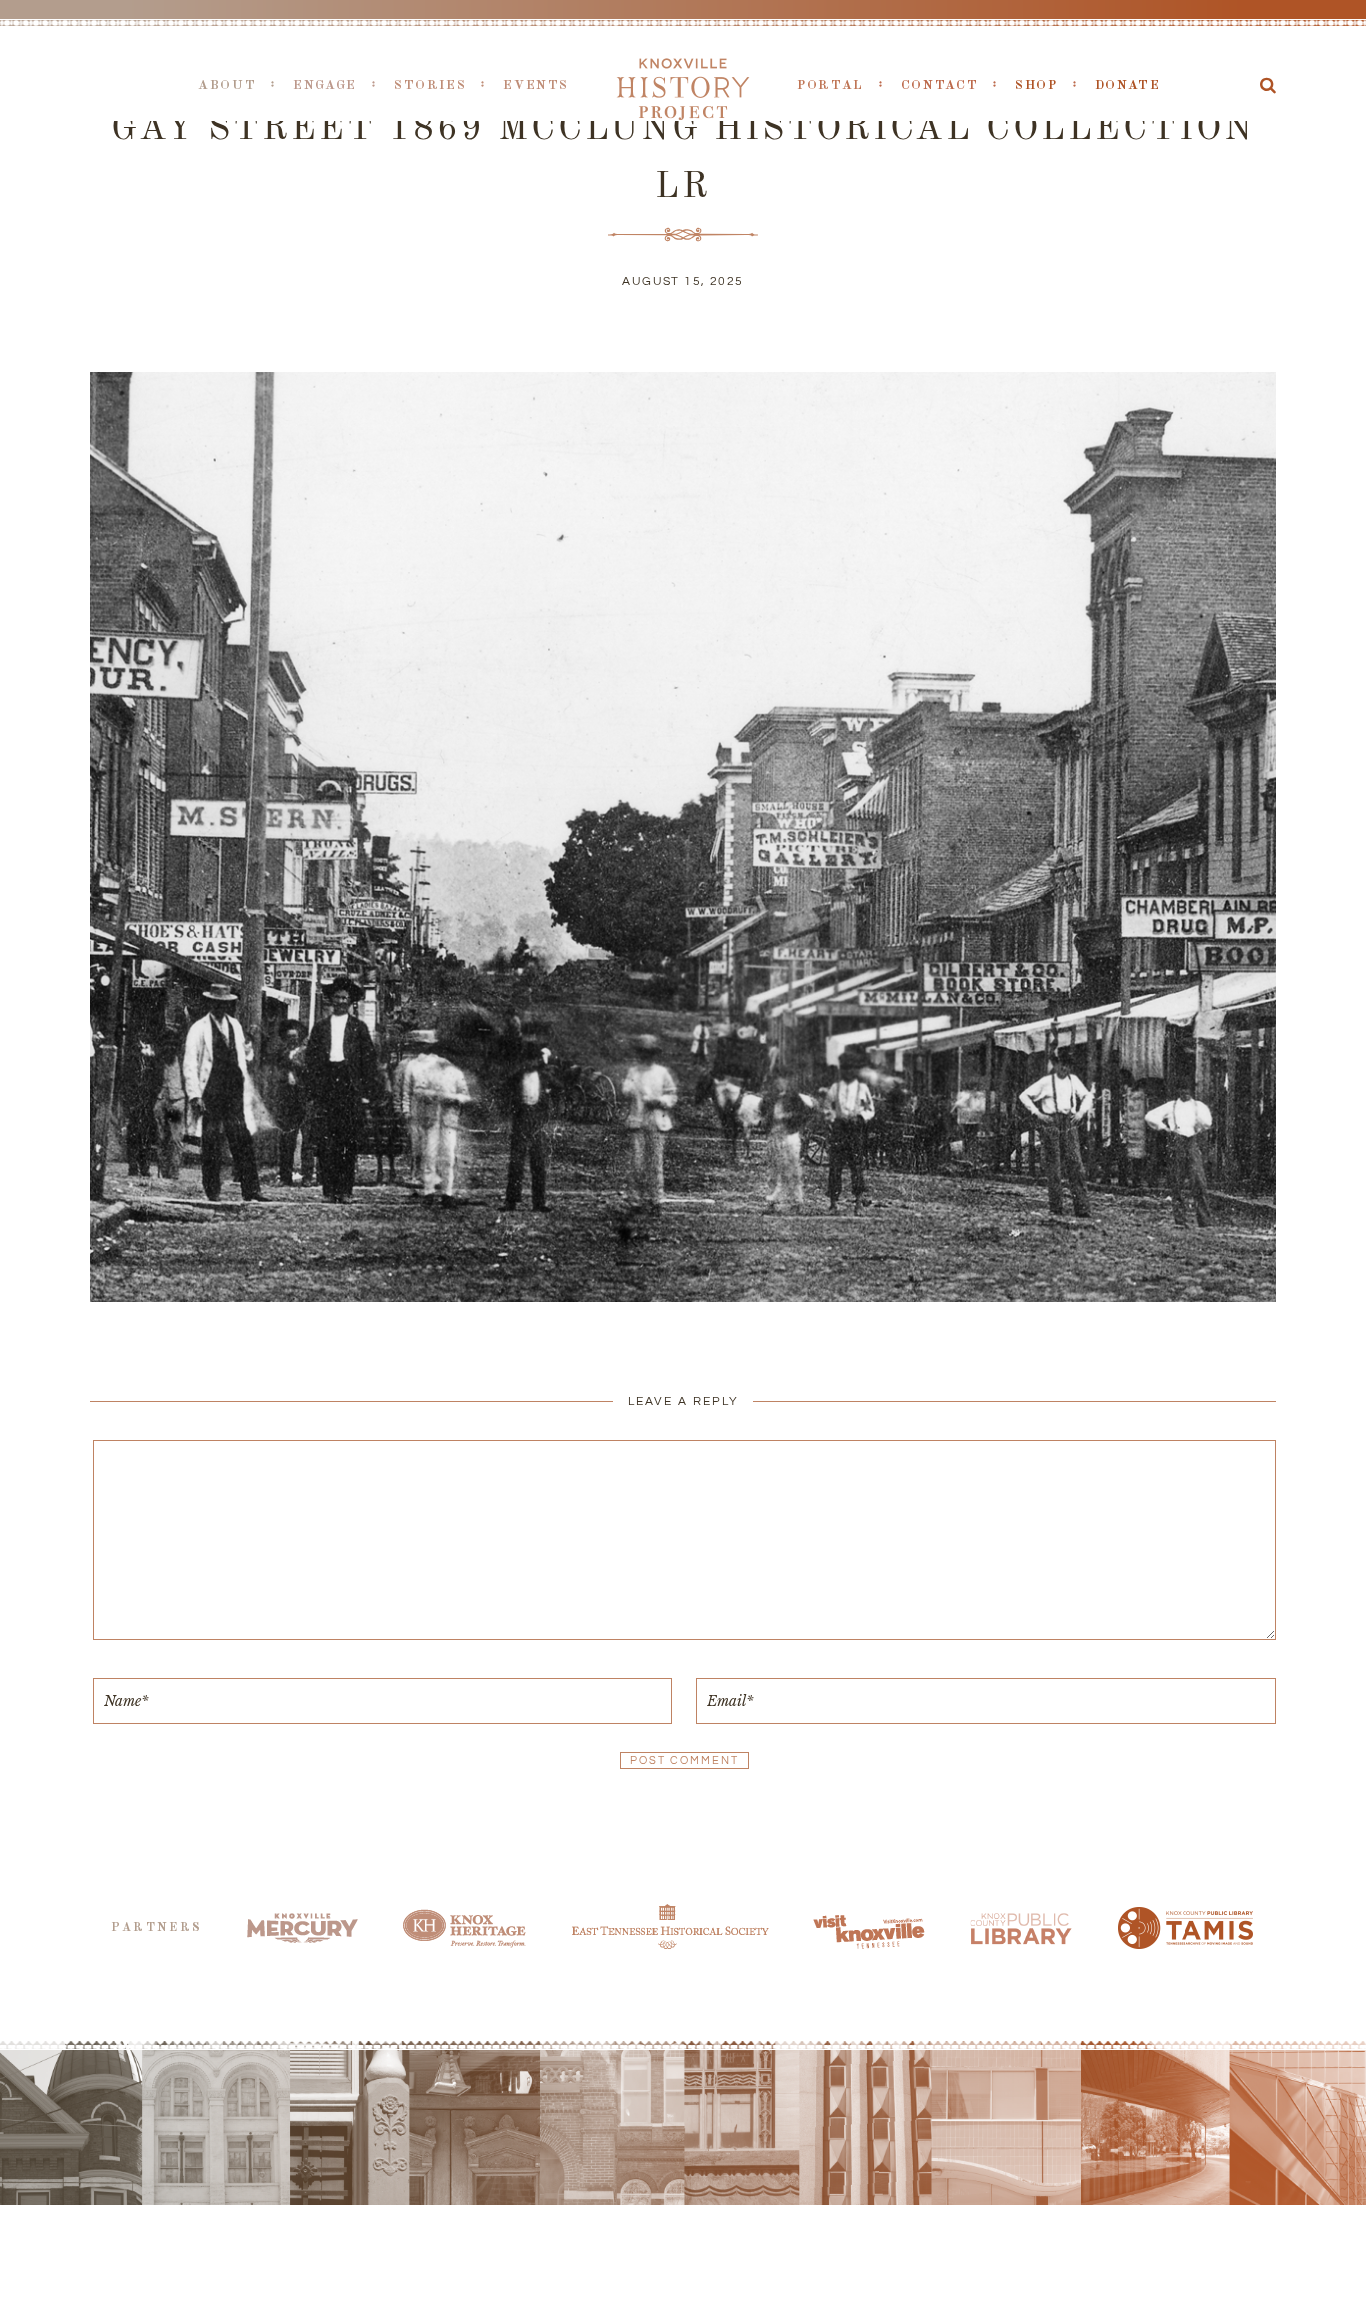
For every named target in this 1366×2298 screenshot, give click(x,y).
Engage (325, 85)
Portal (830, 85)
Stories (430, 85)
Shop (1036, 85)
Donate (1128, 85)
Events (536, 85)
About (227, 85)
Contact (939, 85)
